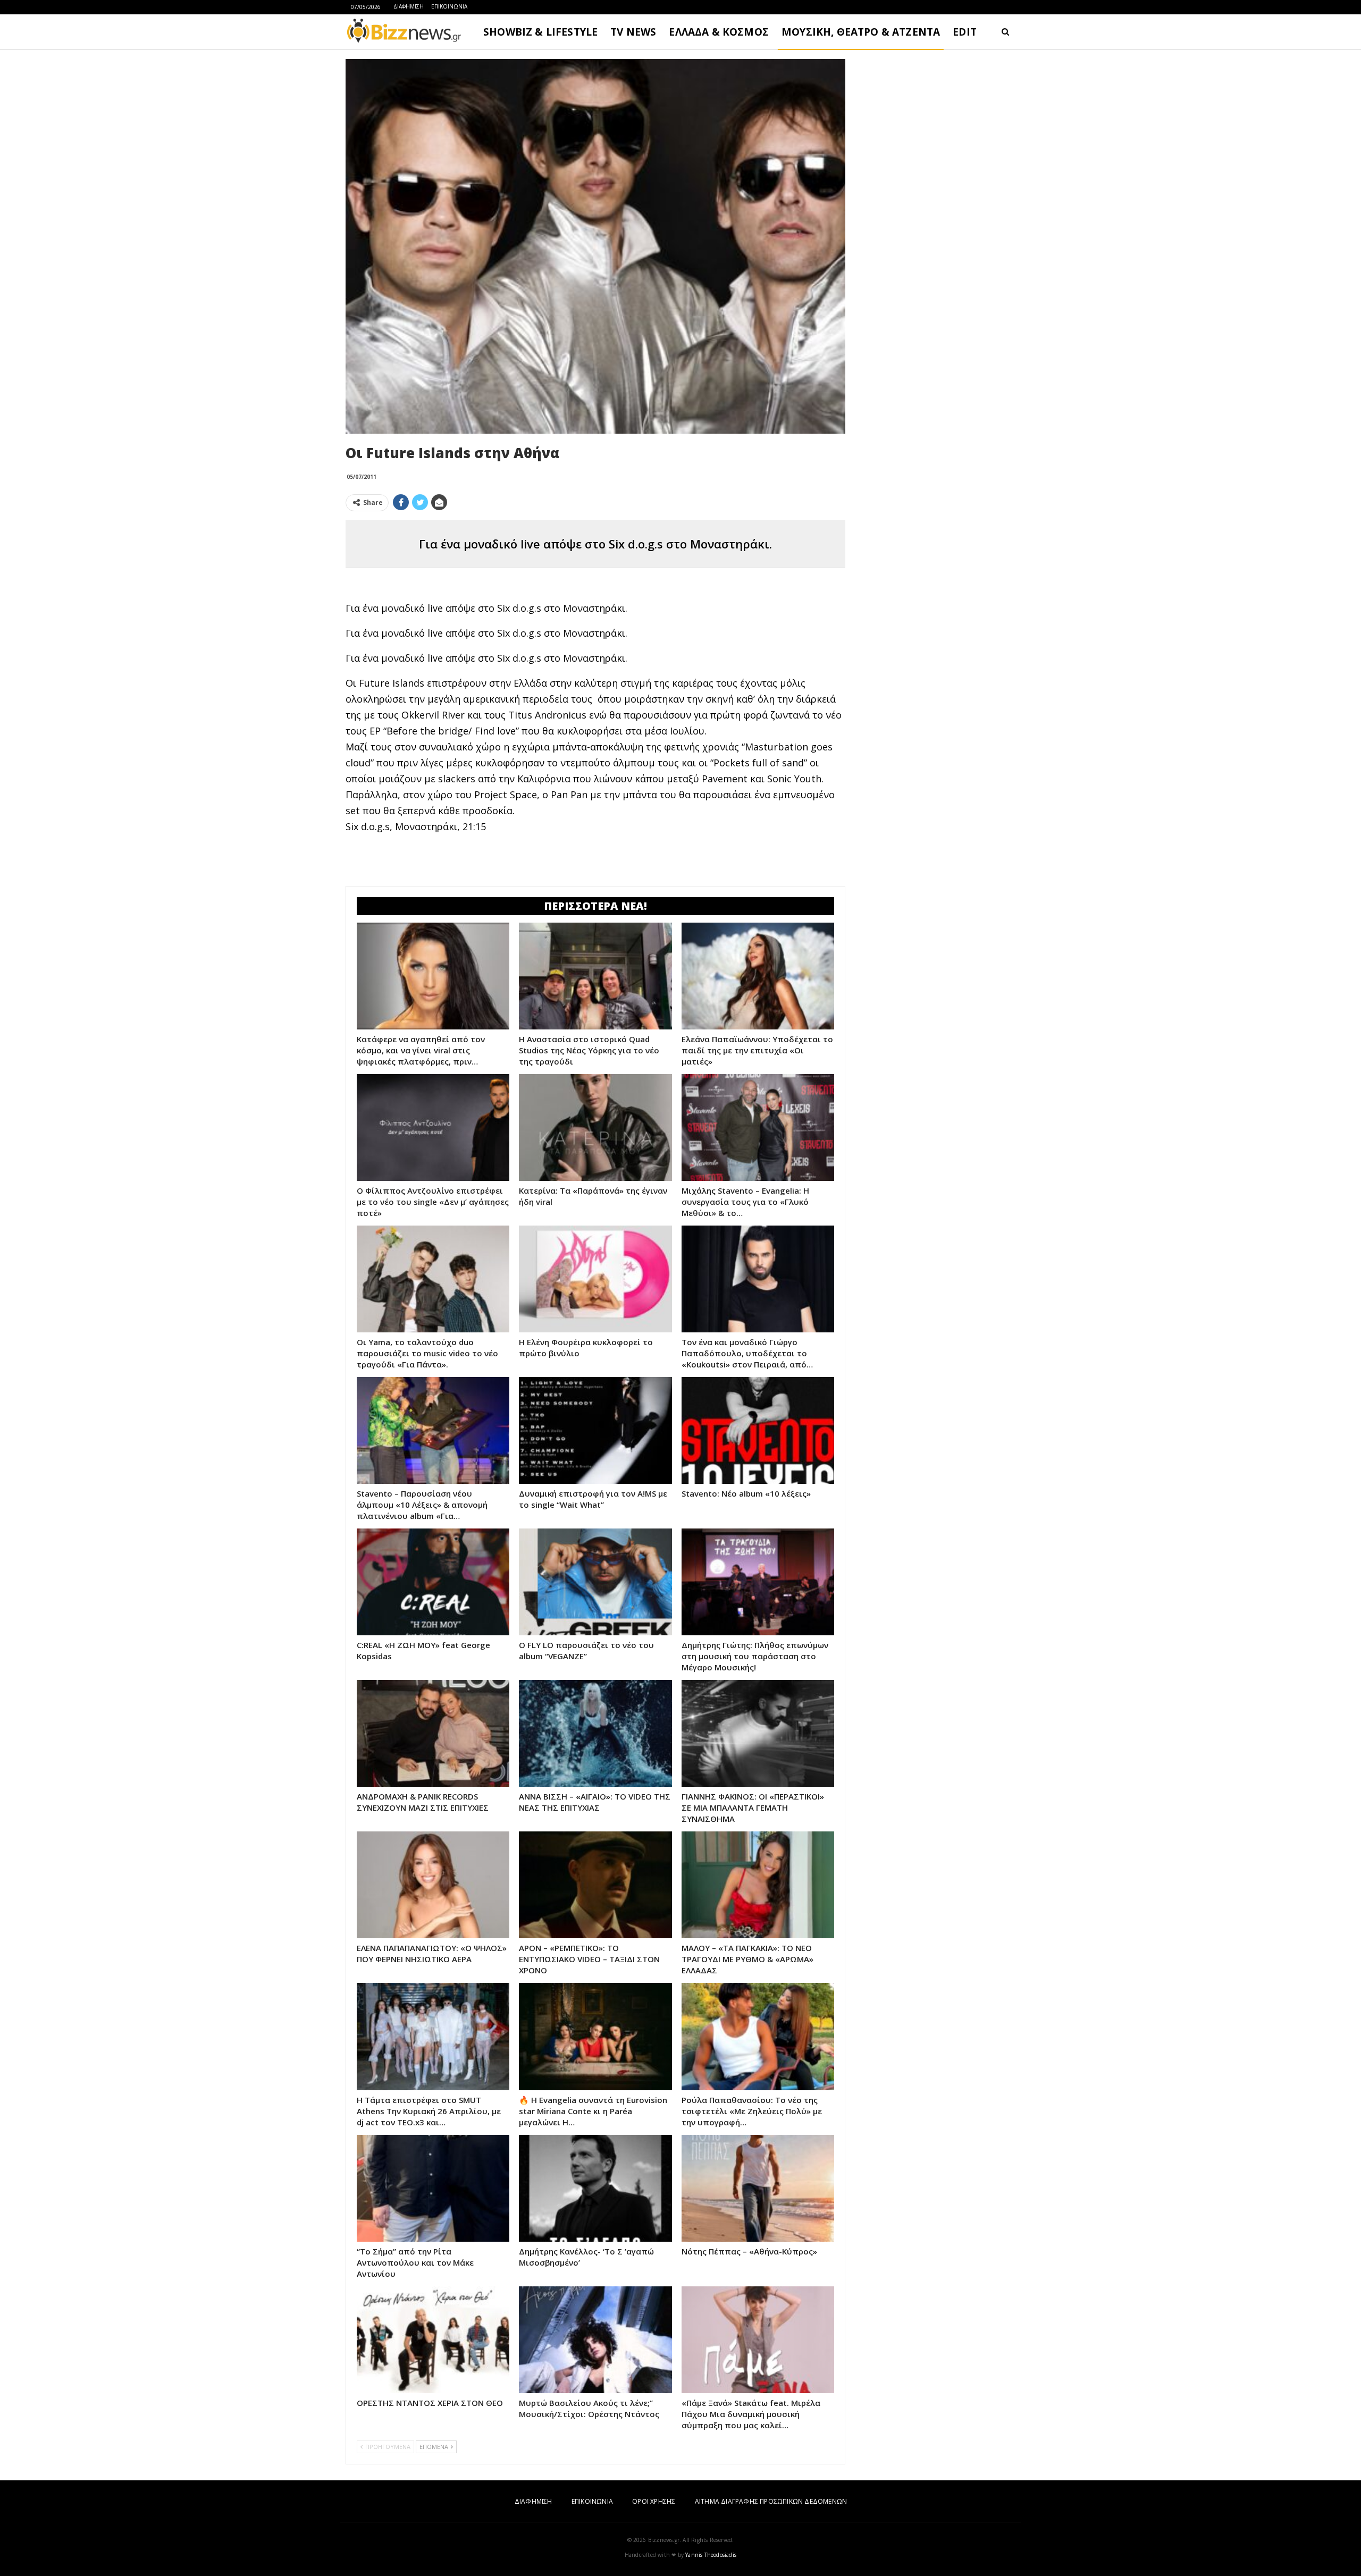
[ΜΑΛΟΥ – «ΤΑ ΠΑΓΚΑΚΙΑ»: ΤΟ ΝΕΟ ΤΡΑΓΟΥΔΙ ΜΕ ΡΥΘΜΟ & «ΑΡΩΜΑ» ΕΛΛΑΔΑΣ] (758, 1885)
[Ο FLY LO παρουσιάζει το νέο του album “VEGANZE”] (595, 1582)
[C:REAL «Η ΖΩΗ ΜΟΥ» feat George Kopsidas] (433, 1582)
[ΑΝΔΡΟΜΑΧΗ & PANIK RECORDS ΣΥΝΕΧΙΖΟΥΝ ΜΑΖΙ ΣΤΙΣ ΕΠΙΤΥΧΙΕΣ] (433, 1733)
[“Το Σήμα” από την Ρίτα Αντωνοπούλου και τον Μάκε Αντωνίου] (433, 2188)
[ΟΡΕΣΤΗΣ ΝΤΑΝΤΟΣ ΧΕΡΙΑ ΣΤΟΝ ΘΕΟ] (433, 2340)
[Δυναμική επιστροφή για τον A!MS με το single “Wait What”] (595, 1430)
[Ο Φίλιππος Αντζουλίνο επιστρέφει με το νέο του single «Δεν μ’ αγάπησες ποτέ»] (433, 1127)
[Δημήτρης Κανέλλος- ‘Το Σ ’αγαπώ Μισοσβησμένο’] (595, 2188)
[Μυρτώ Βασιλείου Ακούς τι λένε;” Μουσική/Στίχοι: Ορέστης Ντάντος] (595, 2340)
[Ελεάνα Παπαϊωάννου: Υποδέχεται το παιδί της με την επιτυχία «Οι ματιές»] (758, 976)
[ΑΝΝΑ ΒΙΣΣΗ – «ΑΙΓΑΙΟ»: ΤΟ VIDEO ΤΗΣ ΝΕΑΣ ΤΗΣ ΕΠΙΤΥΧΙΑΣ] (595, 1733)
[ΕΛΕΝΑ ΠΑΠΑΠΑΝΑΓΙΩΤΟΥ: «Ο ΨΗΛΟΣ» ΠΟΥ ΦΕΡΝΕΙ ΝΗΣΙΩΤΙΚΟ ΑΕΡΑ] (433, 1885)
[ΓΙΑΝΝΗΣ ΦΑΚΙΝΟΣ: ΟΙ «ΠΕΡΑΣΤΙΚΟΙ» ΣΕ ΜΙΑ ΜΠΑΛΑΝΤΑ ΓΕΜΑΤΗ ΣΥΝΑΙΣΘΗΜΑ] (758, 1733)
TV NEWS (633, 32)
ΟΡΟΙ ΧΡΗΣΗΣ (654, 2501)
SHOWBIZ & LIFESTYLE (540, 32)
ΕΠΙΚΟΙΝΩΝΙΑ (449, 6)
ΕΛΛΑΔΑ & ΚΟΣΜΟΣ (719, 32)
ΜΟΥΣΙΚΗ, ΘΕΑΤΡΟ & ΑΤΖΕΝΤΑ (861, 32)
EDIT (965, 32)
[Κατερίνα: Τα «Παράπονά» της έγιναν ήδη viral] (595, 1127)
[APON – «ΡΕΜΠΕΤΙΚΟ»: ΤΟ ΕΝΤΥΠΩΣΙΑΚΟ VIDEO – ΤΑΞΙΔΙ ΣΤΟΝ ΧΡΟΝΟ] (595, 1885)
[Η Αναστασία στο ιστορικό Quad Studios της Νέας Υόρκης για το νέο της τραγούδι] (595, 976)
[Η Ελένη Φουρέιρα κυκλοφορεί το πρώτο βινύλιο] (595, 1279)
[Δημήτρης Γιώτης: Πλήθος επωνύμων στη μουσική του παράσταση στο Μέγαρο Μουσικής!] (758, 1582)
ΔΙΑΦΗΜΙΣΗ (409, 6)
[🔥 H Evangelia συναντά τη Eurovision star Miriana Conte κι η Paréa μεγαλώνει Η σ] (595, 2036)
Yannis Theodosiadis (711, 2555)
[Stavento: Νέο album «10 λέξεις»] (758, 1430)
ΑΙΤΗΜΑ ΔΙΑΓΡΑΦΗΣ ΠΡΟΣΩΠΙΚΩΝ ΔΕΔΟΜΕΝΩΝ (771, 2501)
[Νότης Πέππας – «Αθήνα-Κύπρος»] (758, 2188)
